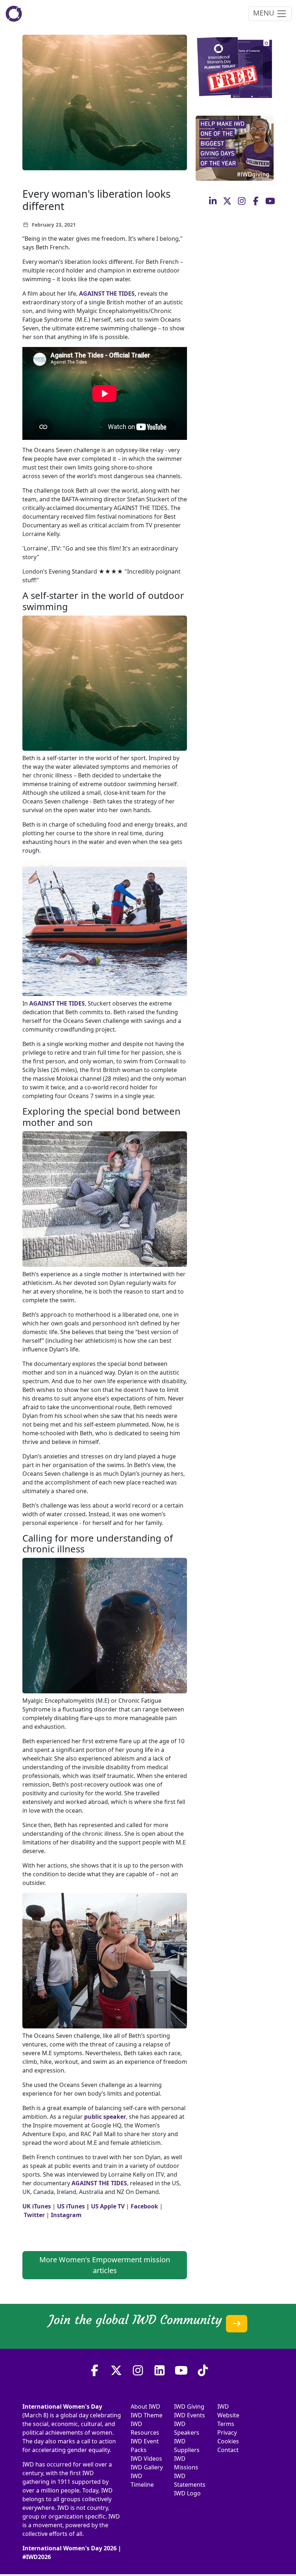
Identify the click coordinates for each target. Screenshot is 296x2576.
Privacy (227, 2433)
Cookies (228, 2441)
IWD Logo (187, 2493)
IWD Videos (146, 2459)
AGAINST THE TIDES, (108, 293)
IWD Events (190, 2415)
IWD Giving (189, 2406)
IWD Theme (147, 2415)
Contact (228, 2450)
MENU (265, 13)
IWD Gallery (147, 2467)
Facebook (144, 2206)
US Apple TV (108, 2206)
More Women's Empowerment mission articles (105, 2265)
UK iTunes (37, 2206)
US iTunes (71, 2206)
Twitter (34, 2215)
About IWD (145, 2406)
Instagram (66, 2215)
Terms (226, 2424)
